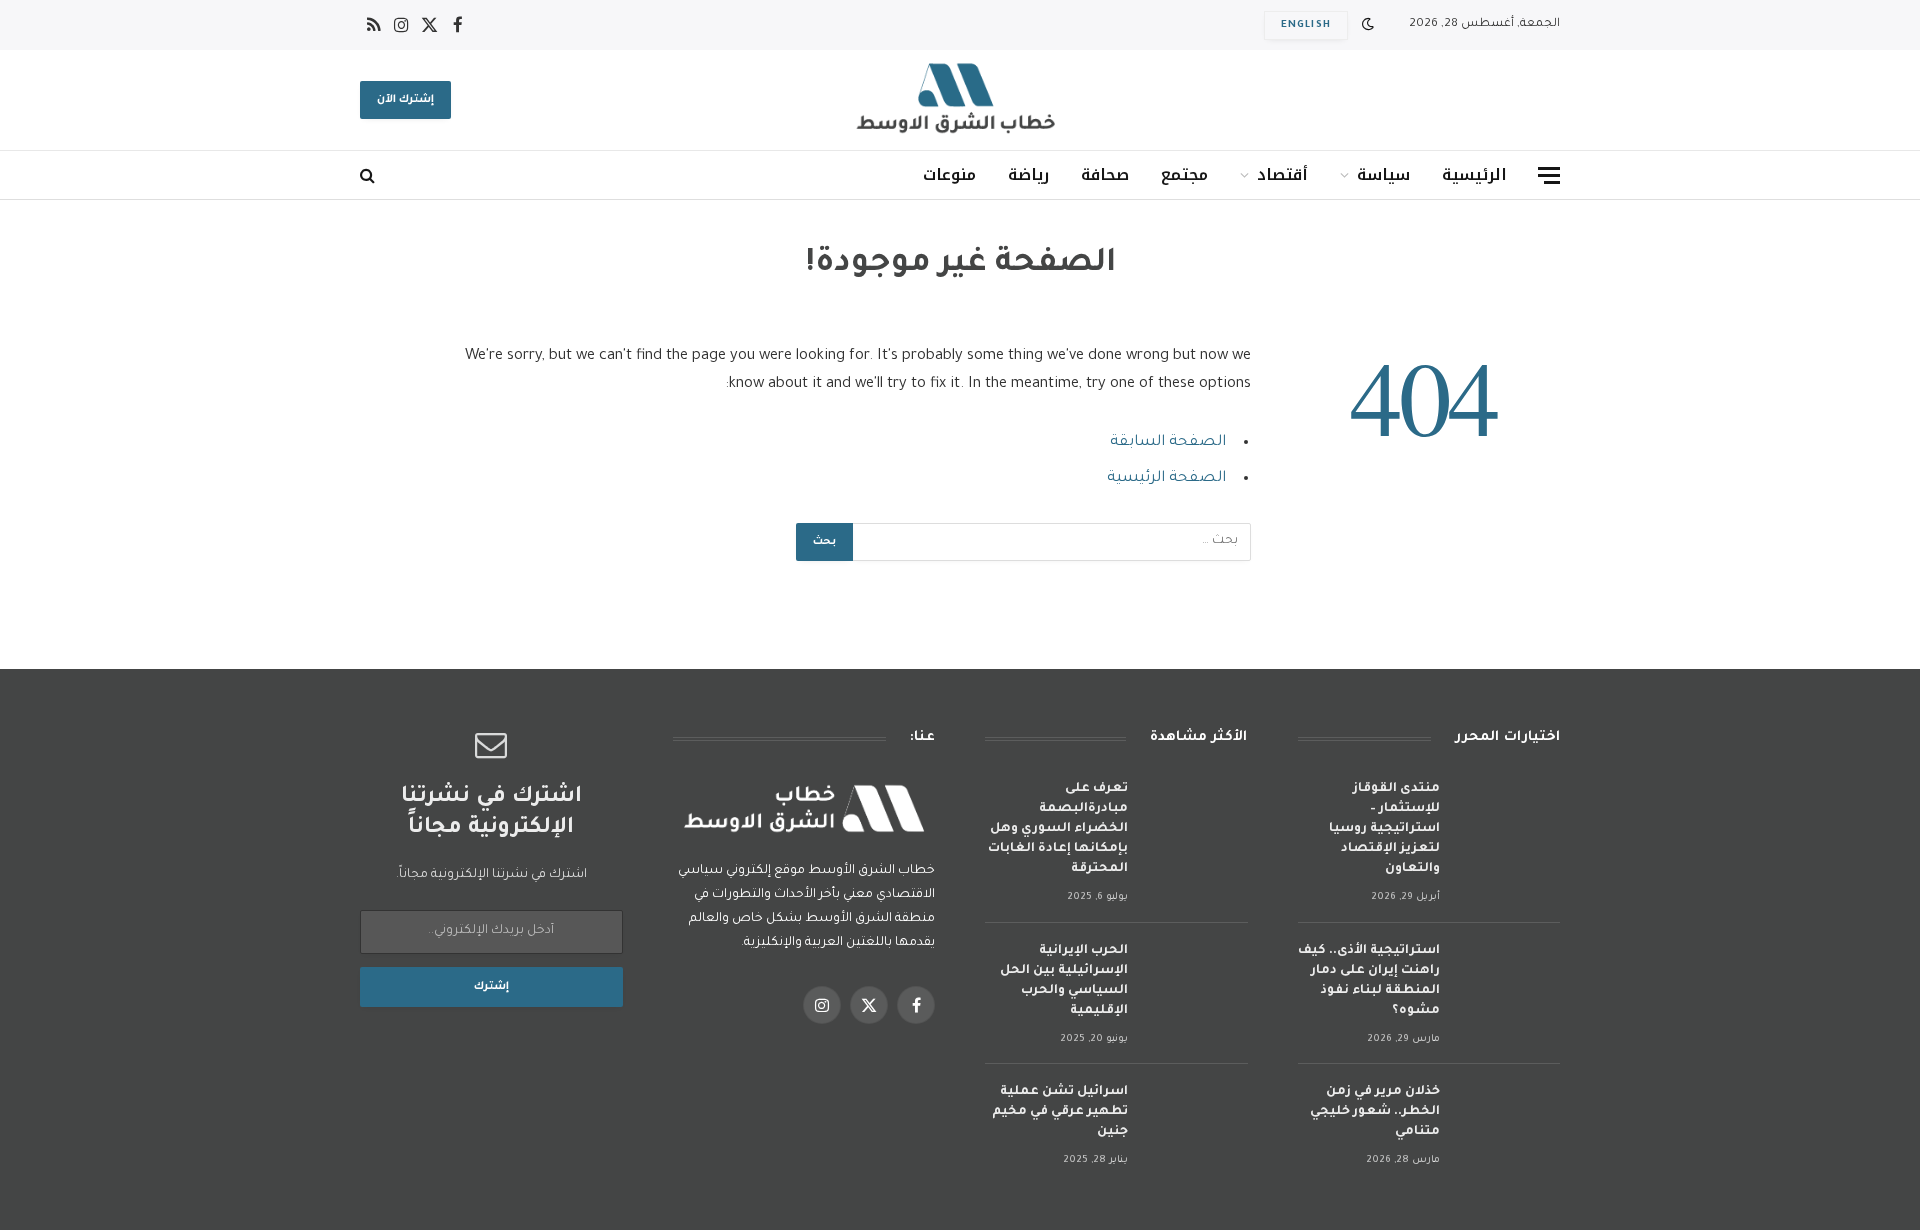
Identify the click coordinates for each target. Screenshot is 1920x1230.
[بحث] (369, 175)
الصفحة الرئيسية (1166, 478)
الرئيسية (1474, 174)
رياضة (1028, 174)
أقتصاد (1282, 174)
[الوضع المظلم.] (1368, 25)
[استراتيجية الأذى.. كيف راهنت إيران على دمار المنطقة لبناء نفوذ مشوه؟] (1509, 977)
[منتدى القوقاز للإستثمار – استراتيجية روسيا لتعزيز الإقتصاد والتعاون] (1509, 815)
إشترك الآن (405, 100)
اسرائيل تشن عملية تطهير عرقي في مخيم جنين (1060, 1112)
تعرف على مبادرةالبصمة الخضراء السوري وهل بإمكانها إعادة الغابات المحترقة (1058, 829)
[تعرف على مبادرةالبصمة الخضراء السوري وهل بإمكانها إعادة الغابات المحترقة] (1197, 815)
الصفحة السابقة (1168, 442)
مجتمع (1184, 174)
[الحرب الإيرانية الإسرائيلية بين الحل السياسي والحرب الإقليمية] (1197, 977)
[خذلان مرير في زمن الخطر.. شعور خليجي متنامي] (1509, 1118)
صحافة (1105, 174)
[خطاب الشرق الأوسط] (960, 100)
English (1306, 25)
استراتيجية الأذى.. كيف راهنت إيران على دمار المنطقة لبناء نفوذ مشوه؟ (1369, 981)
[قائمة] (1549, 175)
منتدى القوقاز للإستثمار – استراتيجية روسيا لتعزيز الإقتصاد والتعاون (1384, 829)
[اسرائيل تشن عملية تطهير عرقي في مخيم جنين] (1197, 1118)
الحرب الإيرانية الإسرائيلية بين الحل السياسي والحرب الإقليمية (1064, 981)
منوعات (949, 174)
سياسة (1383, 174)
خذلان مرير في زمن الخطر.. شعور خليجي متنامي (1375, 1112)
